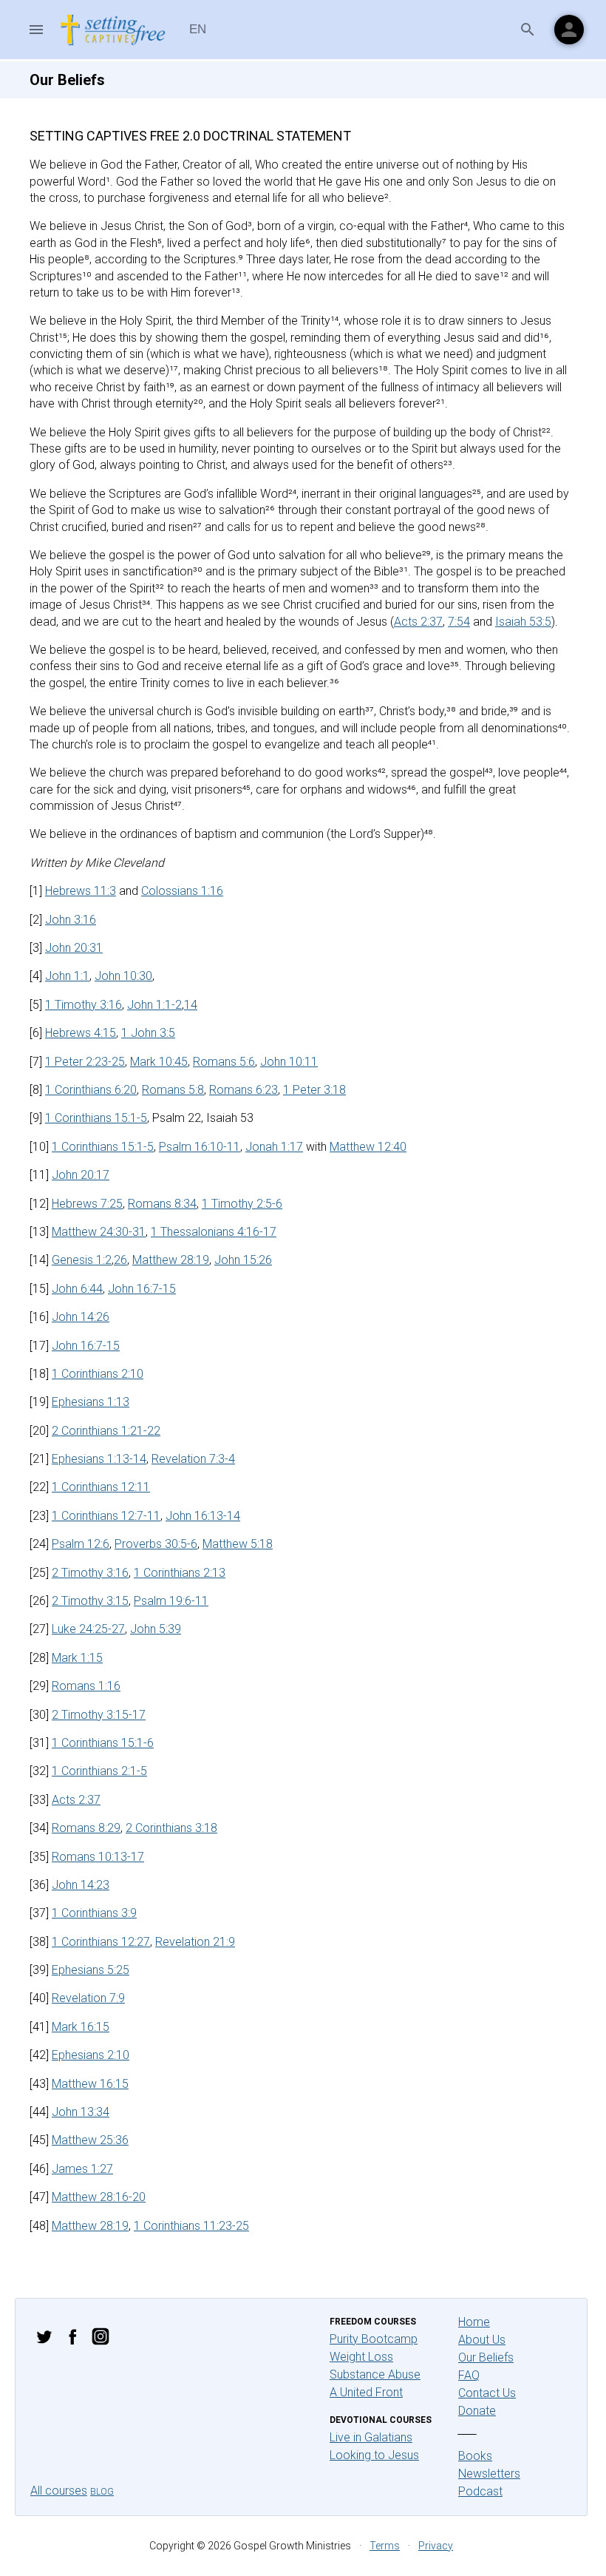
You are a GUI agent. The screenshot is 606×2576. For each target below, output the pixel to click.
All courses (59, 2491)
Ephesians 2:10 (91, 2055)
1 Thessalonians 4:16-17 (214, 1232)
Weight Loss (361, 2357)
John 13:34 (81, 2112)
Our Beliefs (486, 2357)
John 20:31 (74, 948)
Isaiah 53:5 (523, 622)
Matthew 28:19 (171, 1260)
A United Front (366, 2392)
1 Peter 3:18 (314, 1090)
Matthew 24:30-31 (99, 1232)
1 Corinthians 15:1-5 (96, 1118)
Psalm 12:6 (81, 1544)
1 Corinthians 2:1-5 (99, 1771)
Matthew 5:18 (238, 1544)
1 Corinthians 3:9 (94, 1913)
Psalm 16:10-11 (200, 1147)
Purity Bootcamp (374, 2339)
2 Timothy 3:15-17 (99, 1715)
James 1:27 (82, 2169)
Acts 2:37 (418, 622)
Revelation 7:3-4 (193, 1459)
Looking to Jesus (374, 2455)
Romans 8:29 (86, 1828)
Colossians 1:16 (182, 891)
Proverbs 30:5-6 (156, 1544)
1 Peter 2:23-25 (85, 1062)
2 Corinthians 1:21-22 (106, 1431)
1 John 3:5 (148, 1033)
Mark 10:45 (159, 1062)
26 (120, 1260)
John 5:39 (156, 1629)
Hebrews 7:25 (87, 1204)
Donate (477, 2411)
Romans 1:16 (86, 1686)
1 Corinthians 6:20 (91, 1090)
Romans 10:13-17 (98, 1857)
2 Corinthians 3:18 (171, 1828)
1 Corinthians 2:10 (98, 1374)
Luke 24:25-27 (88, 1629)
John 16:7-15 (142, 1289)
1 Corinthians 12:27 (101, 1942)
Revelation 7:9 (88, 1998)
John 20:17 (81, 1175)
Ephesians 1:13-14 (99, 1459)
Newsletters (489, 2474)
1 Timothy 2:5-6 (242, 1204)
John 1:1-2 (154, 1005)
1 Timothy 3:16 (84, 1005)
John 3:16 (71, 920)
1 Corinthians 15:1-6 (103, 1743)
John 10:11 (289, 1062)
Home (474, 2322)
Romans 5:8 (173, 1090)
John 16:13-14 (203, 1516)
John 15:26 (243, 1260)
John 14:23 (81, 1885)
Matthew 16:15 (90, 2084)
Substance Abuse (375, 2374)
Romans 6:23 (244, 1090)
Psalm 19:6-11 (171, 1601)
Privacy (436, 2546)
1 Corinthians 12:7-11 (106, 1516)
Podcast (480, 2491)
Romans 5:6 (224, 1062)
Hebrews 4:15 (81, 1033)
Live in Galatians (371, 2437)
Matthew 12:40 (368, 1147)
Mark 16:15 (81, 2027)
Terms (385, 2546)
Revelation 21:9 (195, 1942)
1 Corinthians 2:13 (180, 1573)
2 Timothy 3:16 (90, 1573)
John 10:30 (123, 976)
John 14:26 (81, 1317)
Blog (102, 2492)
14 (191, 1005)
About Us (482, 2340)
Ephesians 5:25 (91, 1970)
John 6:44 (77, 1289)
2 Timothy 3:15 (90, 1601)
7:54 (459, 622)
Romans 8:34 (162, 1204)
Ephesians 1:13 (91, 1402)
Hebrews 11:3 (81, 891)
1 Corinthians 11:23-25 (191, 2226)
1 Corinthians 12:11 (101, 1487)
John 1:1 (67, 976)
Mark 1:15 (77, 1658)
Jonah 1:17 (274, 1147)
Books (475, 2456)
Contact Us (487, 2393)
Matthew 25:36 (90, 2140)
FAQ (469, 2375)
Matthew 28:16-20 (99, 2197)
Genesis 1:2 (82, 1260)
